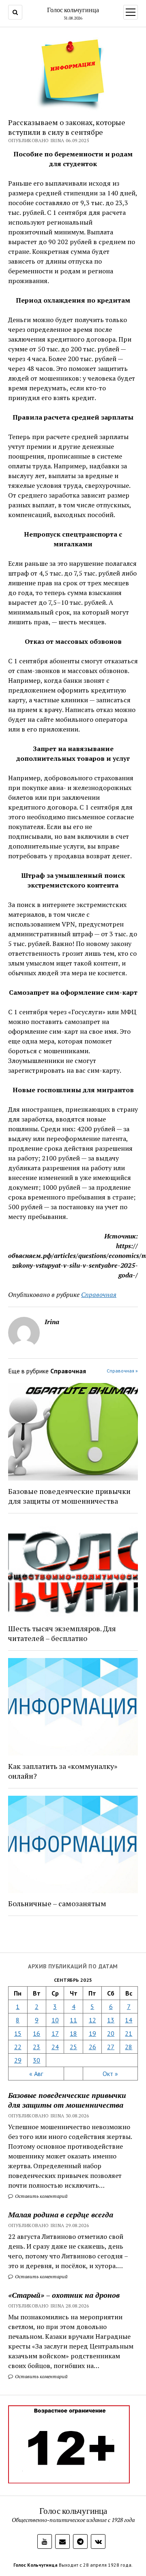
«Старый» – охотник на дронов (64, 2295)
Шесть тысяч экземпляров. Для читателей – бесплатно (62, 1633)
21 (129, 2033)
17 (55, 2033)
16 (36, 2033)
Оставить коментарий (41, 2196)
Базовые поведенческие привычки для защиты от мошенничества (67, 2100)
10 (55, 2020)
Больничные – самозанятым (57, 1903)
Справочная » (122, 1371)
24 (55, 2047)
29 (18, 2060)
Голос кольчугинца (73, 10)
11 (73, 2020)
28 (129, 2047)
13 (111, 2020)
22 (18, 2047)
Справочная (99, 1294)
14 (129, 2020)
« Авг (36, 2074)
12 (92, 2020)
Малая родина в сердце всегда (61, 2214)
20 (111, 2033)
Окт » (110, 2074)
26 (92, 2047)
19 (92, 2033)
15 (18, 2033)
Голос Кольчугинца (35, 2565)
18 (73, 2033)
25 (73, 2047)
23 (36, 2047)
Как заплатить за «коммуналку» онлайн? (63, 1771)
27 (111, 2047)
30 (36, 2060)
